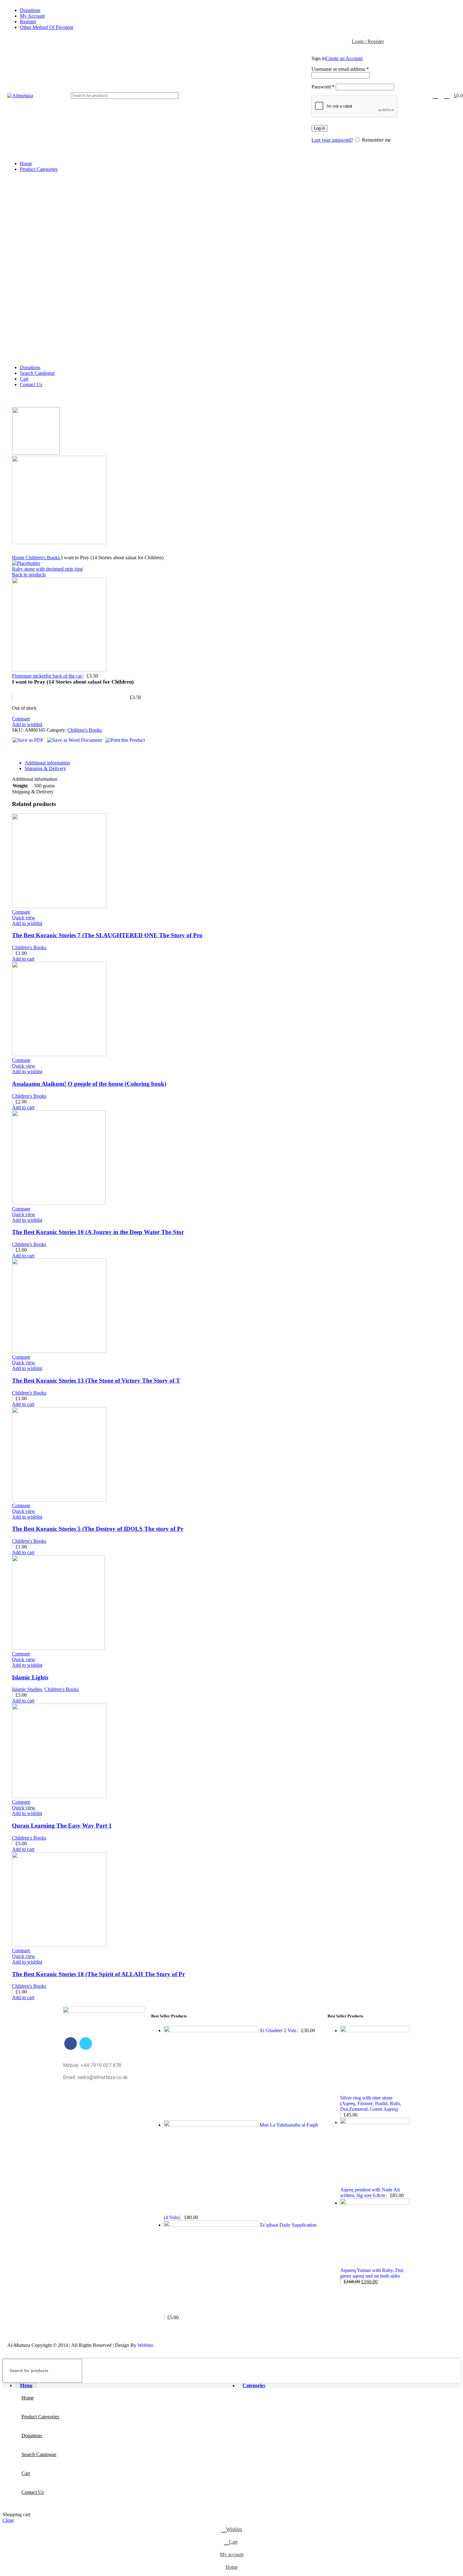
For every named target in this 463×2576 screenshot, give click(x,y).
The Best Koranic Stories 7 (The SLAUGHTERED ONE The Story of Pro (107, 935)
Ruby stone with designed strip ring (47, 569)
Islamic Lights (30, 1677)
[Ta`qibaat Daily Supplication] (212, 2225)
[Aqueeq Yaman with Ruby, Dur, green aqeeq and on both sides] (375, 2203)
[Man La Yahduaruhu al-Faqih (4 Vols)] (212, 2125)
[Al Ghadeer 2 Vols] (211, 2030)
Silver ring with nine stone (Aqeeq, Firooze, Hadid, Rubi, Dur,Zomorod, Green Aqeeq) (371, 2103)
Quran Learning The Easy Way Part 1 (62, 1826)
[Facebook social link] (17, 751)
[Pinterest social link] (32, 751)
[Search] (262, 96)
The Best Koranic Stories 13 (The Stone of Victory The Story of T (96, 1381)
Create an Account (344, 58)
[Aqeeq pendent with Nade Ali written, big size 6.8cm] (375, 2122)
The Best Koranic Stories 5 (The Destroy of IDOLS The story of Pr (98, 1529)
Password (323, 87)
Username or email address (340, 69)
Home (19, 558)
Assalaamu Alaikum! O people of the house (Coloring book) (89, 1084)
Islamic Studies (27, 1689)
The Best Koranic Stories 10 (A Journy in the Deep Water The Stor (98, 1232)
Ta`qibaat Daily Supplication (288, 2225)
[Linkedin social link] (39, 751)
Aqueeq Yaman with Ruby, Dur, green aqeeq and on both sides (372, 2273)
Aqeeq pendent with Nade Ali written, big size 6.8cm (370, 2193)
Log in (320, 128)
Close (8, 2520)
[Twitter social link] (24, 751)
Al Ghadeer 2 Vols (278, 2030)
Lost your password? (332, 140)
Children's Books (43, 558)
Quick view (24, 918)
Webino (145, 2345)
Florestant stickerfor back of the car (48, 676)
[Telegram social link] (46, 751)
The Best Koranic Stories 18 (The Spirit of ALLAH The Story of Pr (98, 1974)
